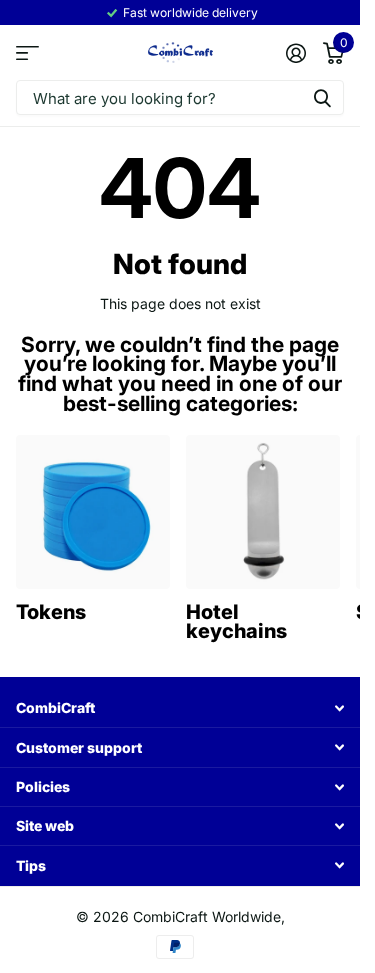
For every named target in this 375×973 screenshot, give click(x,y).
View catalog (27, 53)
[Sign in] (295, 53)
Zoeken (322, 97)
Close (180, 708)
